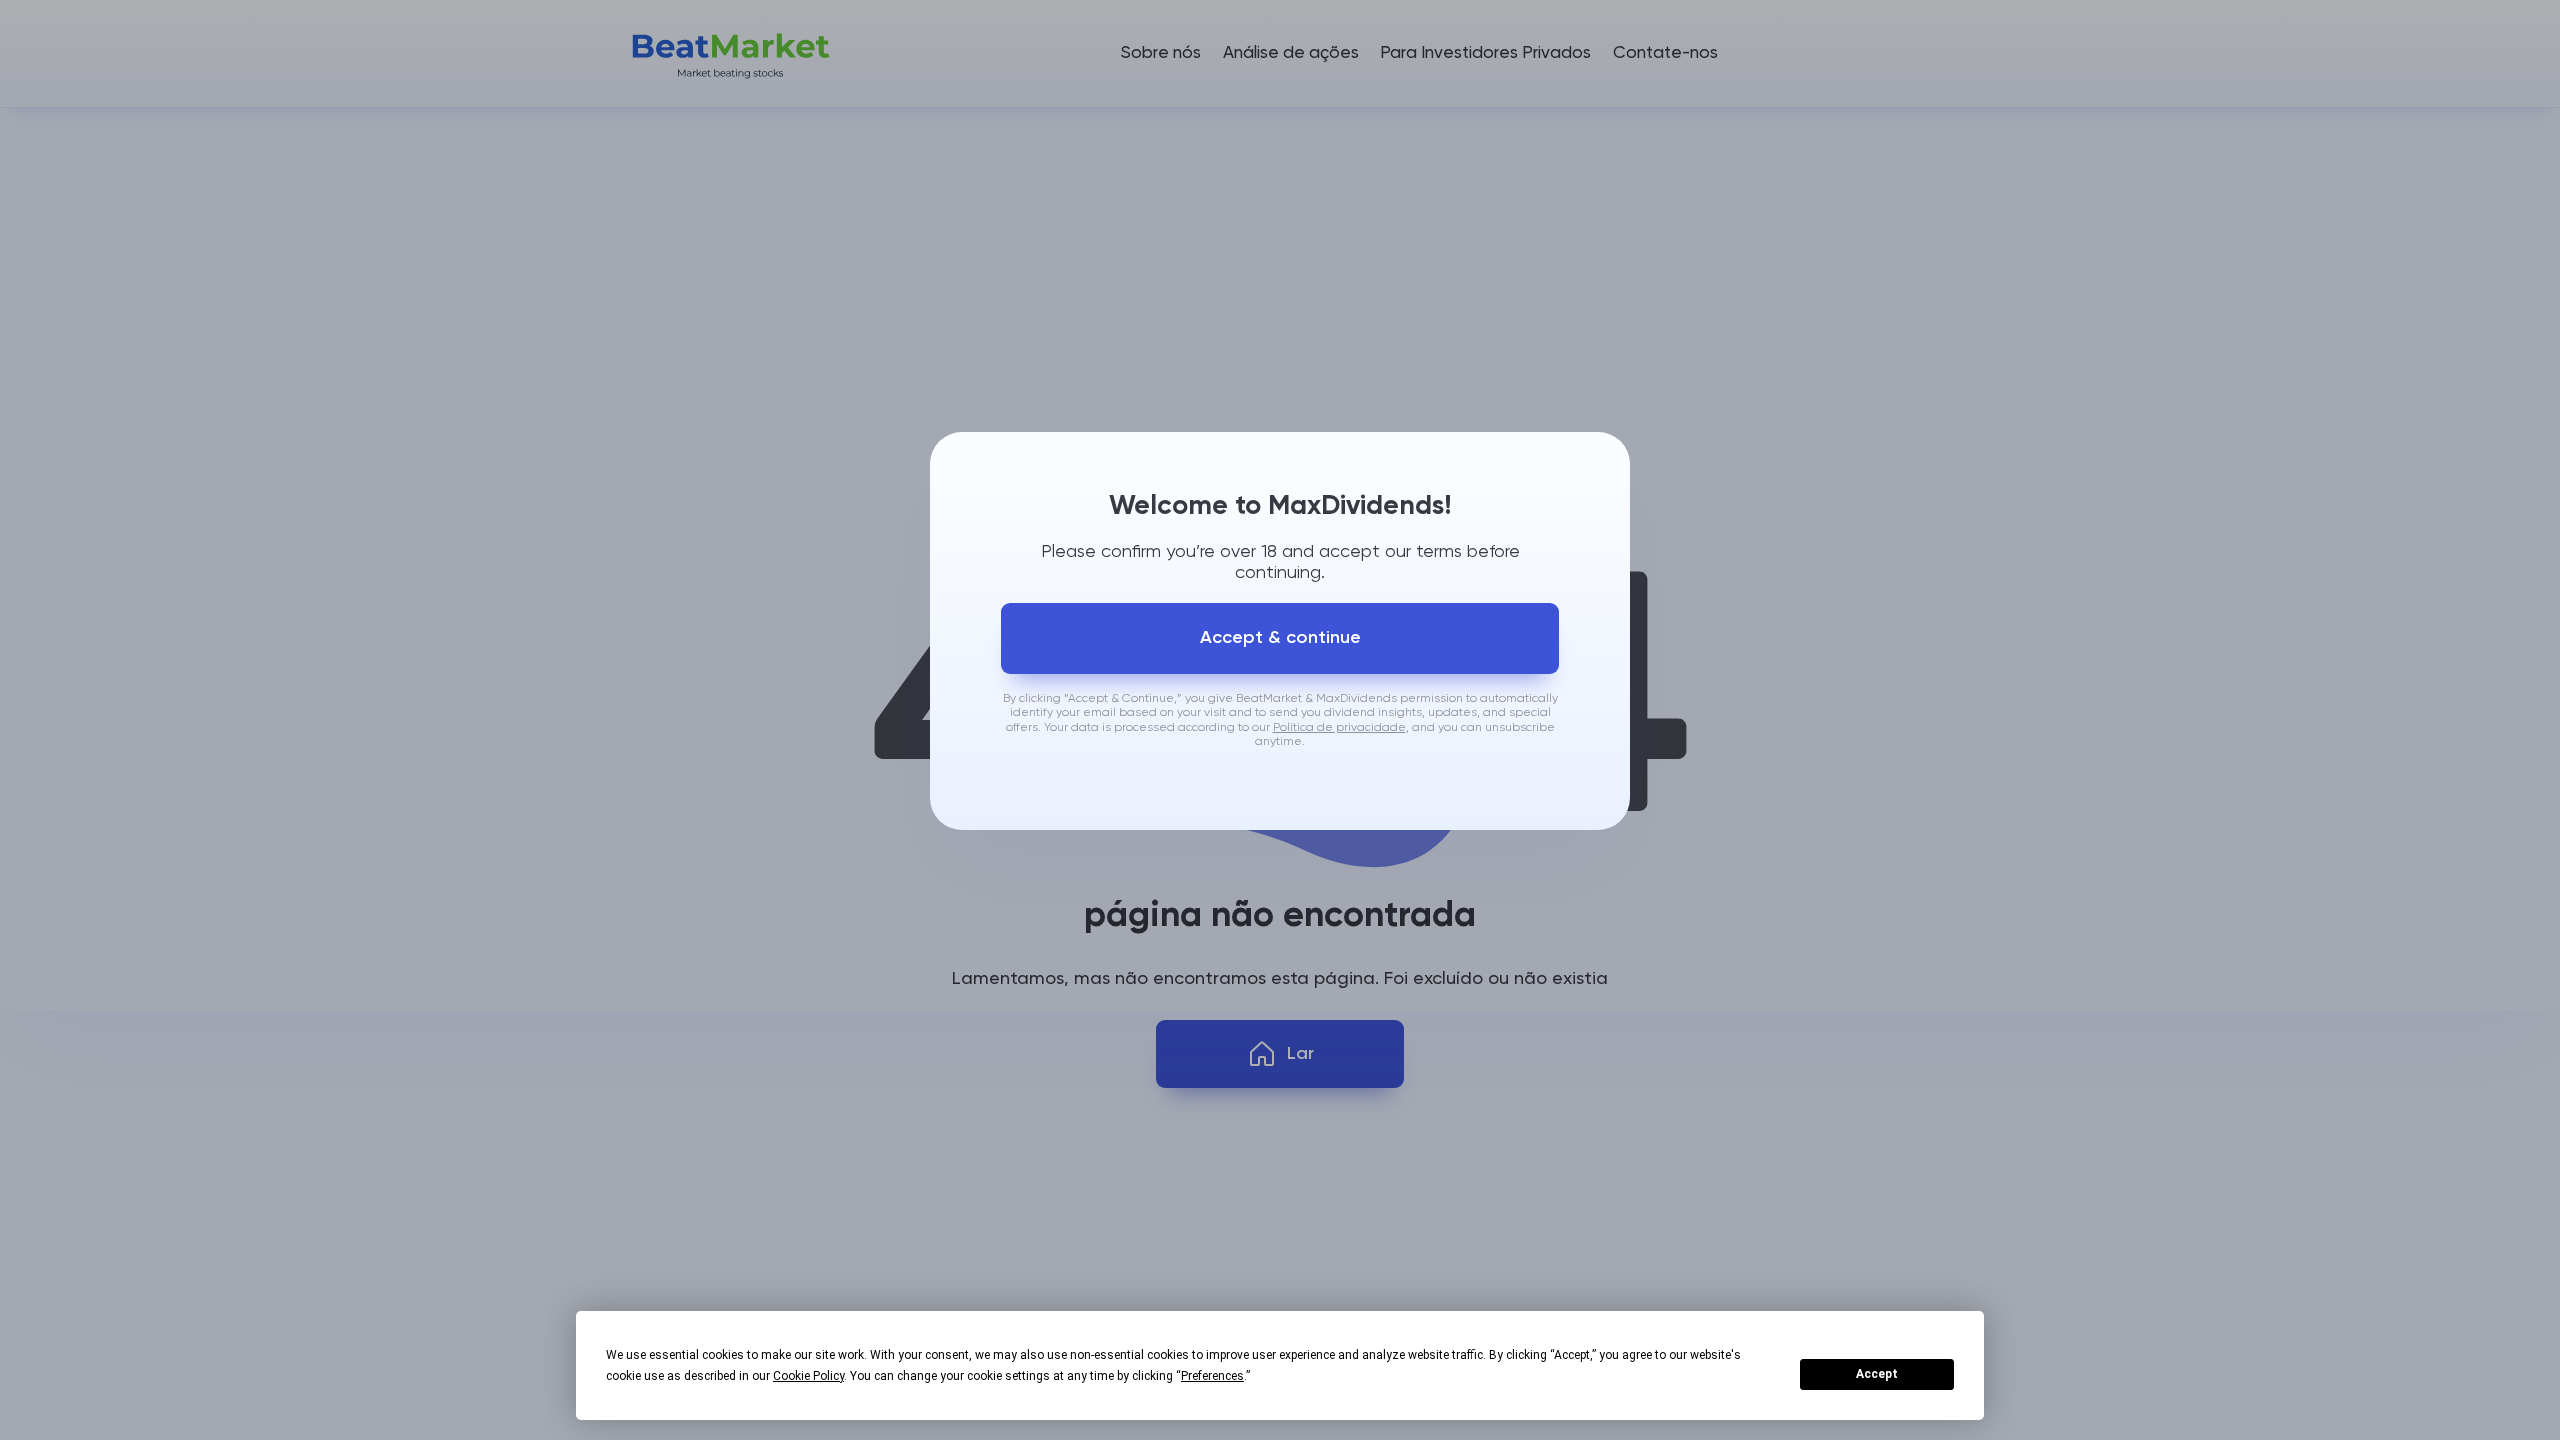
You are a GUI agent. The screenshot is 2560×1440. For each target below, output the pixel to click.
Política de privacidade (1339, 728)
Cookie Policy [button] (808, 1376)
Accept (1877, 1374)
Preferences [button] (1212, 1376)
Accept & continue (1280, 638)
